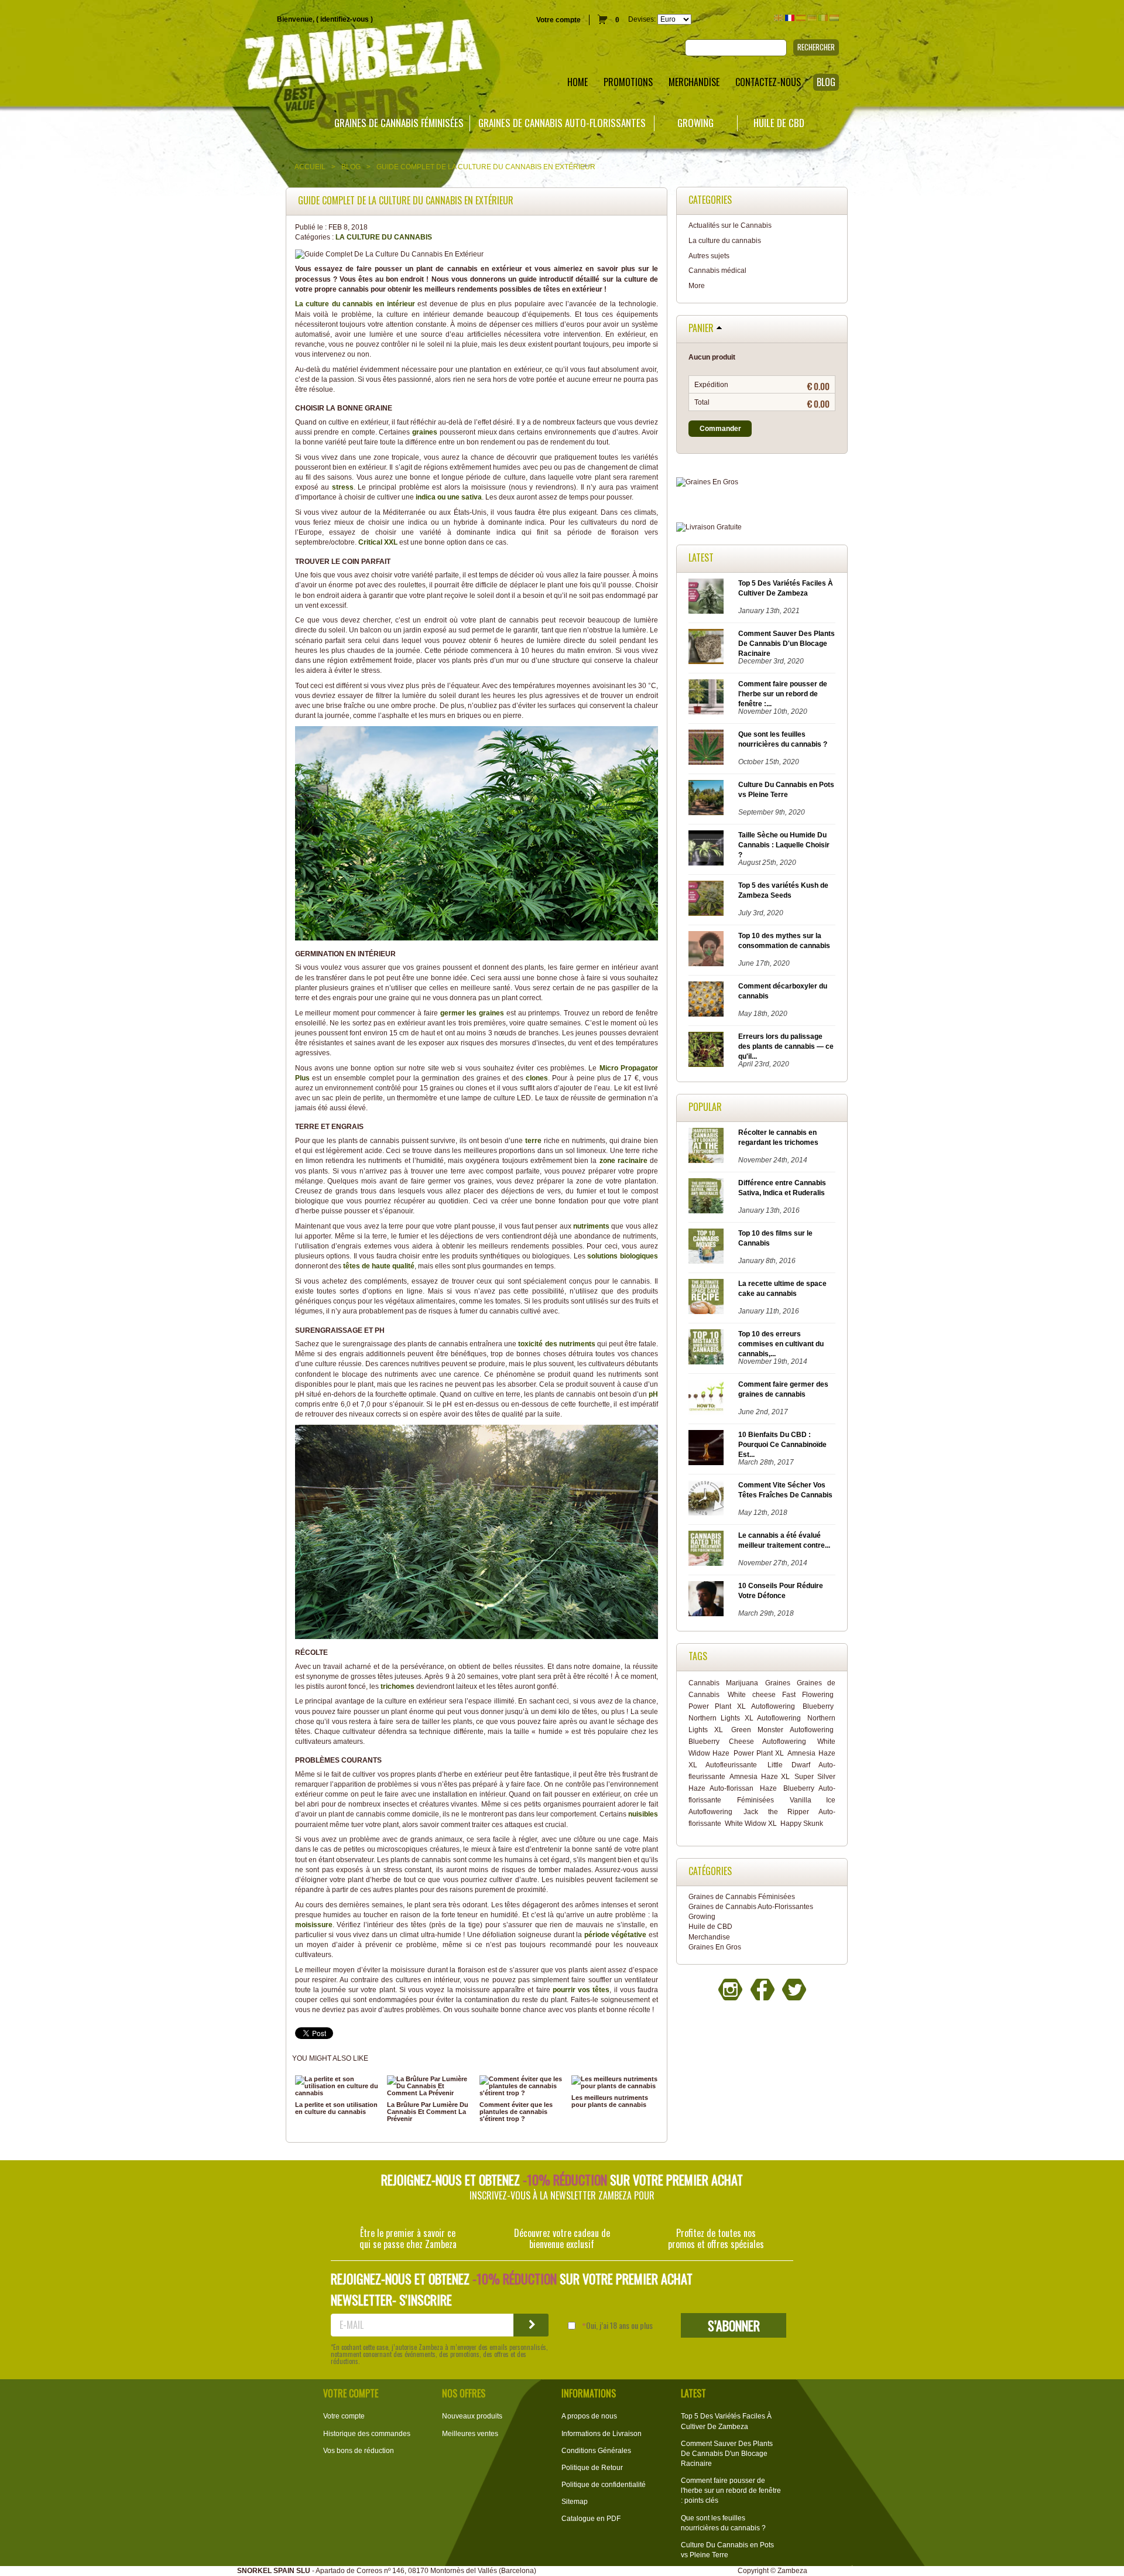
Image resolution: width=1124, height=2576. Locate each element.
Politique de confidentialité (604, 2485)
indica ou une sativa (448, 497)
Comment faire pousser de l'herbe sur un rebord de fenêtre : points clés (731, 2491)
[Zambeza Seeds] (234, 57)
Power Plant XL (759, 1753)
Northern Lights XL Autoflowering (745, 1718)
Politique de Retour (592, 2468)
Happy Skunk (802, 1824)
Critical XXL (378, 542)
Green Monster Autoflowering (782, 1730)
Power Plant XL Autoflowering (742, 1706)
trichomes (397, 1686)
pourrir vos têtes (581, 1990)
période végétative (616, 1935)
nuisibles (643, 1814)
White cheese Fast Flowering (781, 1695)
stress (343, 487)
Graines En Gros (715, 1947)
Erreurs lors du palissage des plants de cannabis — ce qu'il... (786, 1046)
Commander (720, 429)
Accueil (310, 167)
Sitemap (575, 2502)
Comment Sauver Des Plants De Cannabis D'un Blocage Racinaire (787, 644)
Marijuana (742, 1683)
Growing (695, 123)
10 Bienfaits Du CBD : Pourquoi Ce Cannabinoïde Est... (782, 1445)
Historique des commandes (367, 2434)
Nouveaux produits (472, 2416)
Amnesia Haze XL (760, 1777)
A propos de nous (589, 2416)
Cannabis (704, 1683)
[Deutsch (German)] (812, 18)
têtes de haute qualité (379, 1266)
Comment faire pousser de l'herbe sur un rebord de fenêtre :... (783, 694)
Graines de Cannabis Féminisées (399, 123)
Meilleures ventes (470, 2434)
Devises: (642, 19)
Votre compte (558, 20)
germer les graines (472, 1013)
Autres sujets (709, 256)
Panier (701, 329)
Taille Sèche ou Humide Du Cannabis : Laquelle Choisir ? (784, 845)
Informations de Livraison (602, 2434)
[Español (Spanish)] (801, 18)
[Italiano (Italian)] (823, 18)
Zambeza (792, 2571)
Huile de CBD (779, 123)
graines (426, 432)
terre (533, 1141)
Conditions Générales (596, 2451)
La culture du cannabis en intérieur (355, 304)
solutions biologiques (623, 1256)
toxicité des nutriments (556, 1344)
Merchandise (709, 1937)
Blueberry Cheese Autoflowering (747, 1742)
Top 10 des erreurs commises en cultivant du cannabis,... (781, 1344)
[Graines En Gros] (762, 482)
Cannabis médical (717, 271)
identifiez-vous (345, 19)
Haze (768, 1788)
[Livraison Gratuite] (762, 527)
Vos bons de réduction (359, 2451)
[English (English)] (779, 18)
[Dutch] (834, 18)
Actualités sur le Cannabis (730, 225)
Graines (778, 1683)
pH (653, 1394)
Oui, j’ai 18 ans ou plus (619, 2325)
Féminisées (755, 1800)
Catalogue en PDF (591, 2519)
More (697, 286)
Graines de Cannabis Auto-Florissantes (562, 123)
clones (537, 1078)
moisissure (314, 1925)
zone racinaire (623, 1161)
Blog (351, 167)
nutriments (591, 1226)
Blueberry (818, 1706)
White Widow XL (751, 1824)
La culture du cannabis (384, 237)
